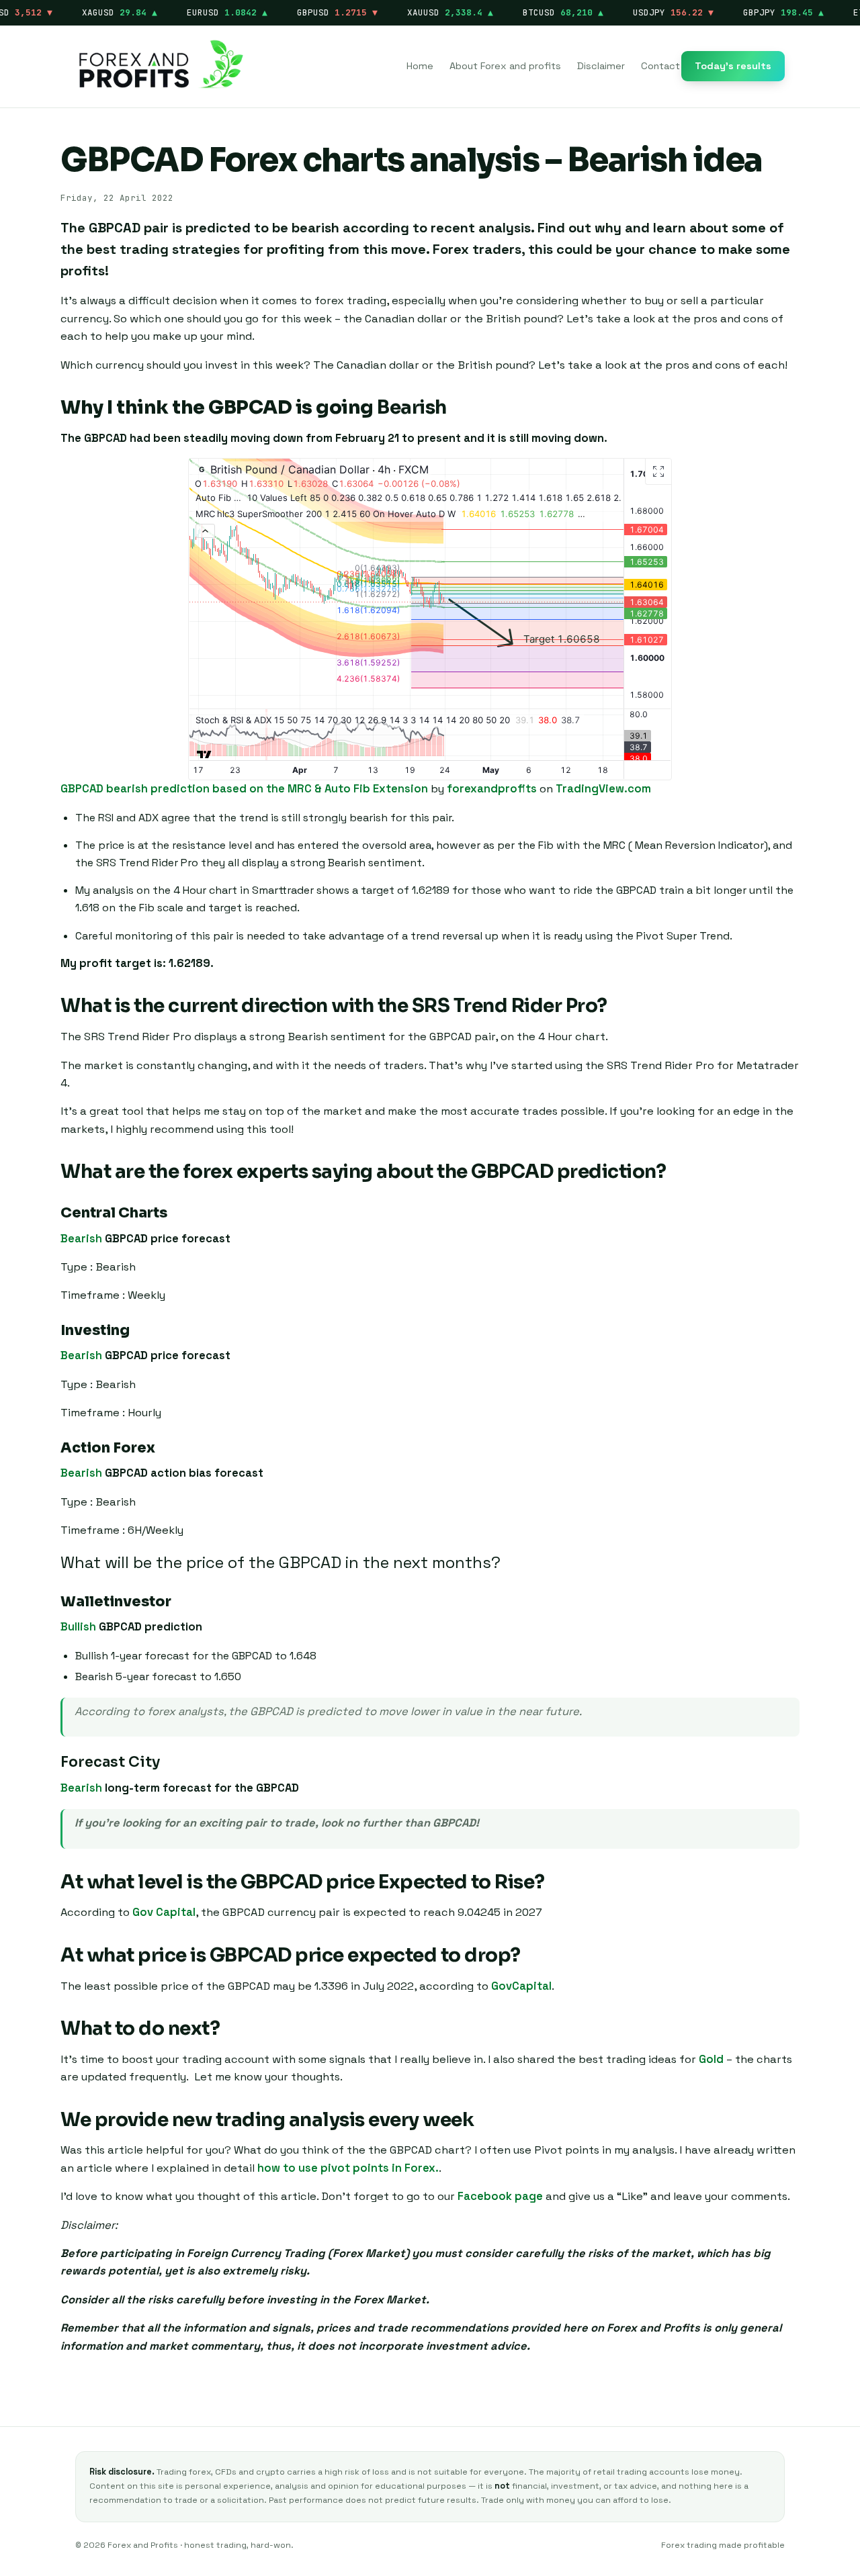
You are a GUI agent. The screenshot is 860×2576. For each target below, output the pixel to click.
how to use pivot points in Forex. (348, 2168)
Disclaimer (601, 66)
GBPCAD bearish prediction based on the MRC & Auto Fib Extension (244, 789)
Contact (660, 66)
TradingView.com (603, 789)
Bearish (81, 1239)
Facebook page (500, 2196)
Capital (176, 1912)
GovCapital (521, 1986)
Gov (144, 1912)
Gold (711, 2059)
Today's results (733, 66)
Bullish (78, 1627)
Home (420, 66)
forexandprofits (492, 789)
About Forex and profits (505, 66)
